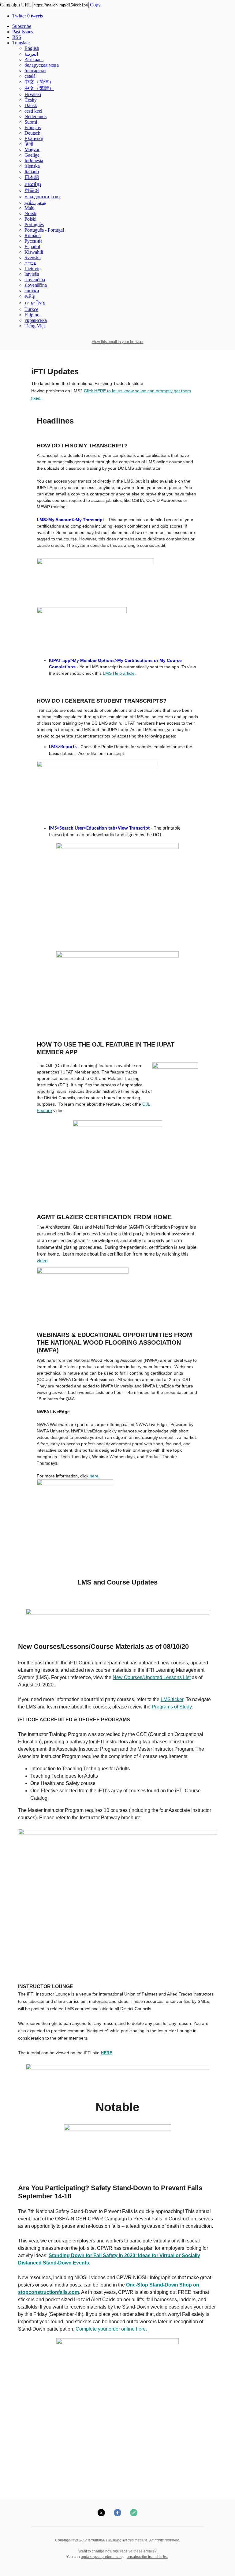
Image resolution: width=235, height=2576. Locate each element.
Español (32, 246)
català (30, 76)
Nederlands (35, 116)
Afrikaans (34, 60)
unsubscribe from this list (147, 2557)
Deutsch (32, 133)
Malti (30, 208)
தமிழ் (30, 296)
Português (34, 224)
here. (95, 1476)
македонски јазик (43, 197)
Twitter (28, 16)
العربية (31, 54)
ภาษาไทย (35, 303)
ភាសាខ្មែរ (33, 184)
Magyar (32, 149)
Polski (30, 219)
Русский (33, 241)
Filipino (32, 315)
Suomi (31, 122)
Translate (21, 43)
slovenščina (36, 285)
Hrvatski (33, 94)
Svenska (33, 258)
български (35, 71)
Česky (31, 100)
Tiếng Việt (35, 326)
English (32, 48)
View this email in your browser (118, 342)
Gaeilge (32, 155)
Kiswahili (34, 252)
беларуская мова (42, 65)
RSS (17, 37)
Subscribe (22, 26)
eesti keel (33, 111)
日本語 (32, 177)
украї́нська (36, 320)
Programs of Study (172, 1707)
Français (33, 127)
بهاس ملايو (35, 202)
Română (33, 235)
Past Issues (23, 32)
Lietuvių (33, 269)
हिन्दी (29, 144)
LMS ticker (172, 1699)
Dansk (31, 105)
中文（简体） (39, 82)
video (42, 1261)
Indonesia (34, 161)
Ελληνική (34, 138)
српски (32, 291)
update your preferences (101, 2557)
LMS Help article (119, 673)
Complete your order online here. (112, 2329)
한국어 (32, 190)
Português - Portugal (44, 230)
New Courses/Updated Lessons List (152, 1677)
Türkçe (31, 309)
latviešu (32, 274)
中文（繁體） (39, 88)
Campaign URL (15, 5)
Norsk (30, 213)
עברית (30, 263)
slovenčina (35, 280)
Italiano (32, 172)
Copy (95, 5)
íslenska (32, 166)
